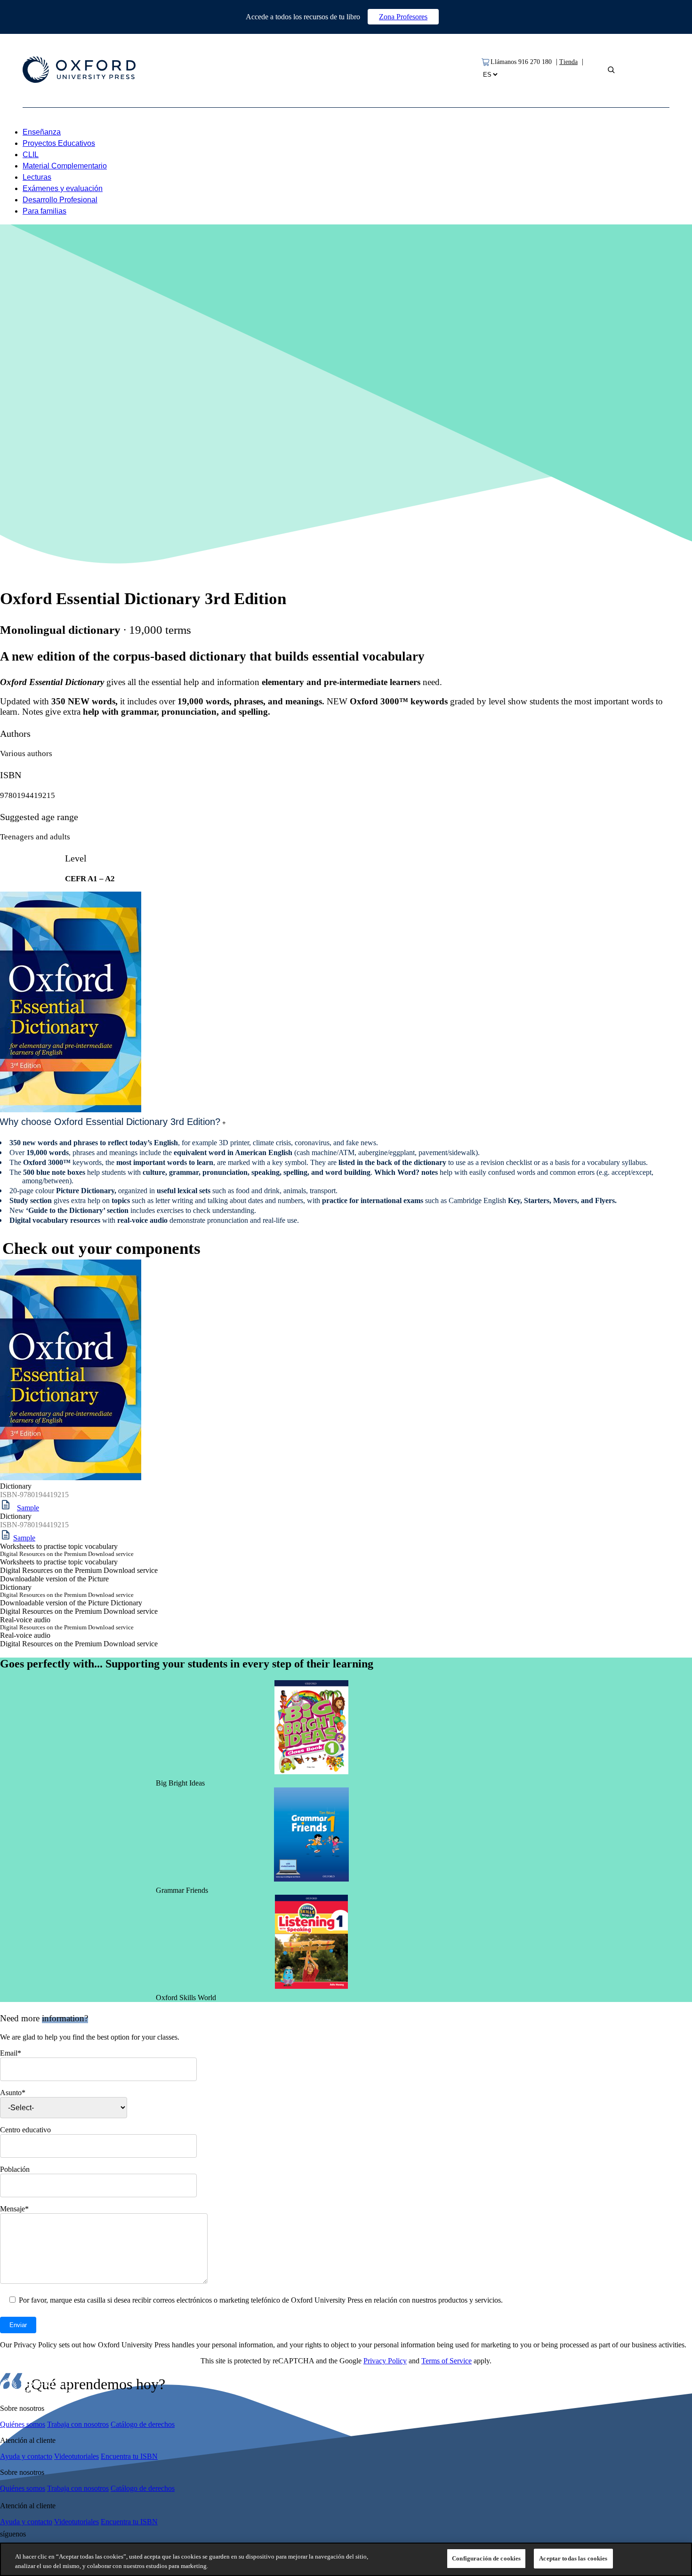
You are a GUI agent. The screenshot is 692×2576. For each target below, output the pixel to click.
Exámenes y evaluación (63, 188)
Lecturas (37, 177)
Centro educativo (25, 2130)
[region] (346, 2559)
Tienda (568, 62)
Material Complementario (65, 166)
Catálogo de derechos (143, 2424)
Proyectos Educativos (59, 143)
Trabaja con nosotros (78, 2424)
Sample (28, 1508)
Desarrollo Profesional (60, 200)
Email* (11, 2053)
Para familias (44, 211)
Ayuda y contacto (26, 2456)
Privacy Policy (385, 2361)
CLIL (31, 155)
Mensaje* (14, 2209)
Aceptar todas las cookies (573, 2558)
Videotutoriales (76, 2456)
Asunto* (13, 2093)
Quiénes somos (23, 2424)
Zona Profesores (403, 17)
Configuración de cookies (486, 2558)
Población (15, 2169)
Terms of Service (447, 2361)
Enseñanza (42, 132)
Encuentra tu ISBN (129, 2456)
